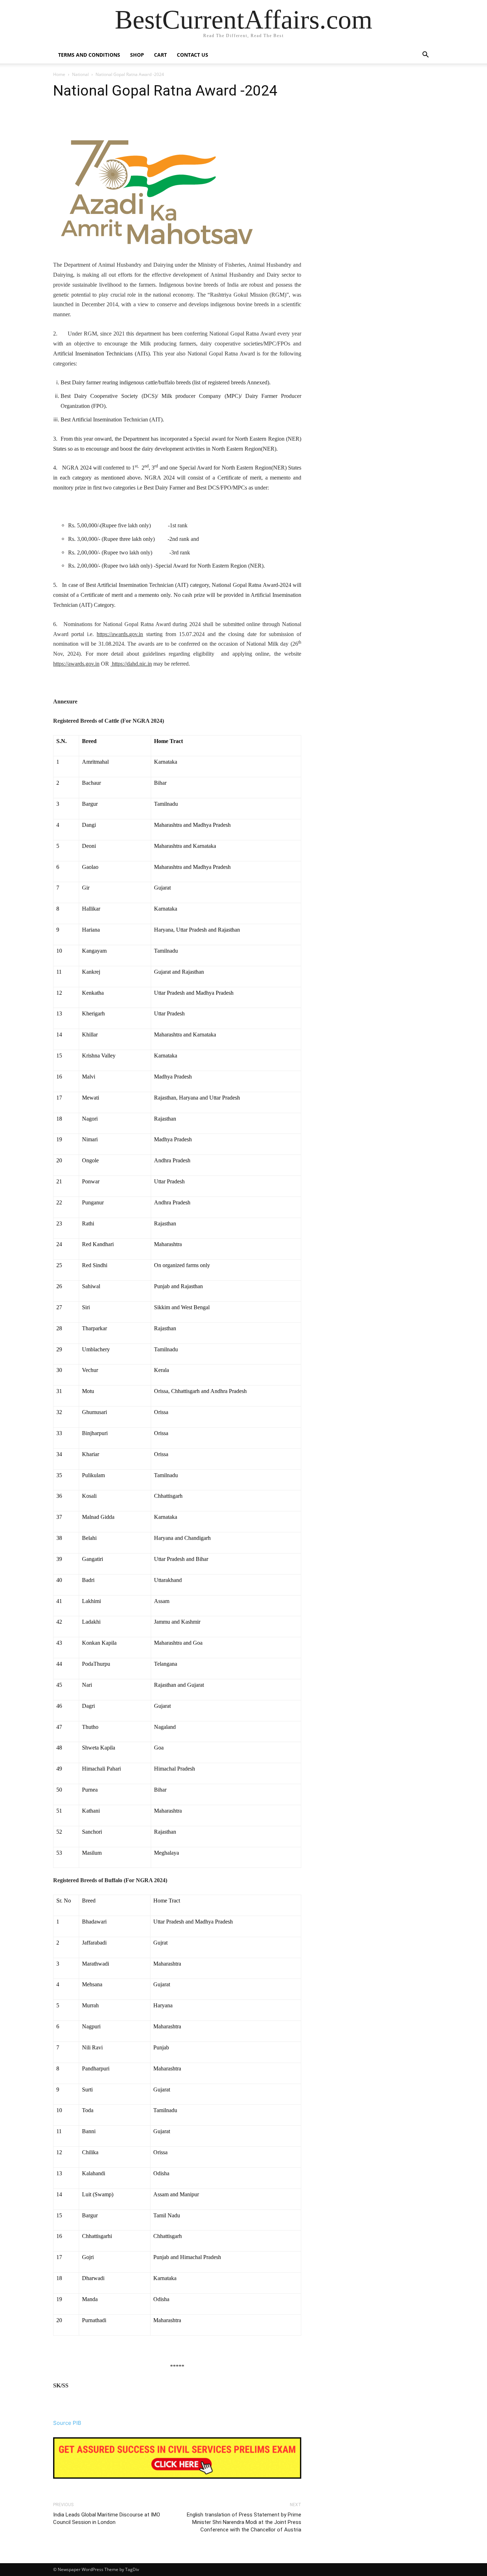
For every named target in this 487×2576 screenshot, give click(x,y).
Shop (137, 55)
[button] (425, 55)
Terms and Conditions (89, 55)
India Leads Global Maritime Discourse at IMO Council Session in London (107, 2518)
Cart (160, 55)
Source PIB (67, 2423)
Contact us (193, 55)
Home (59, 74)
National (80, 74)
